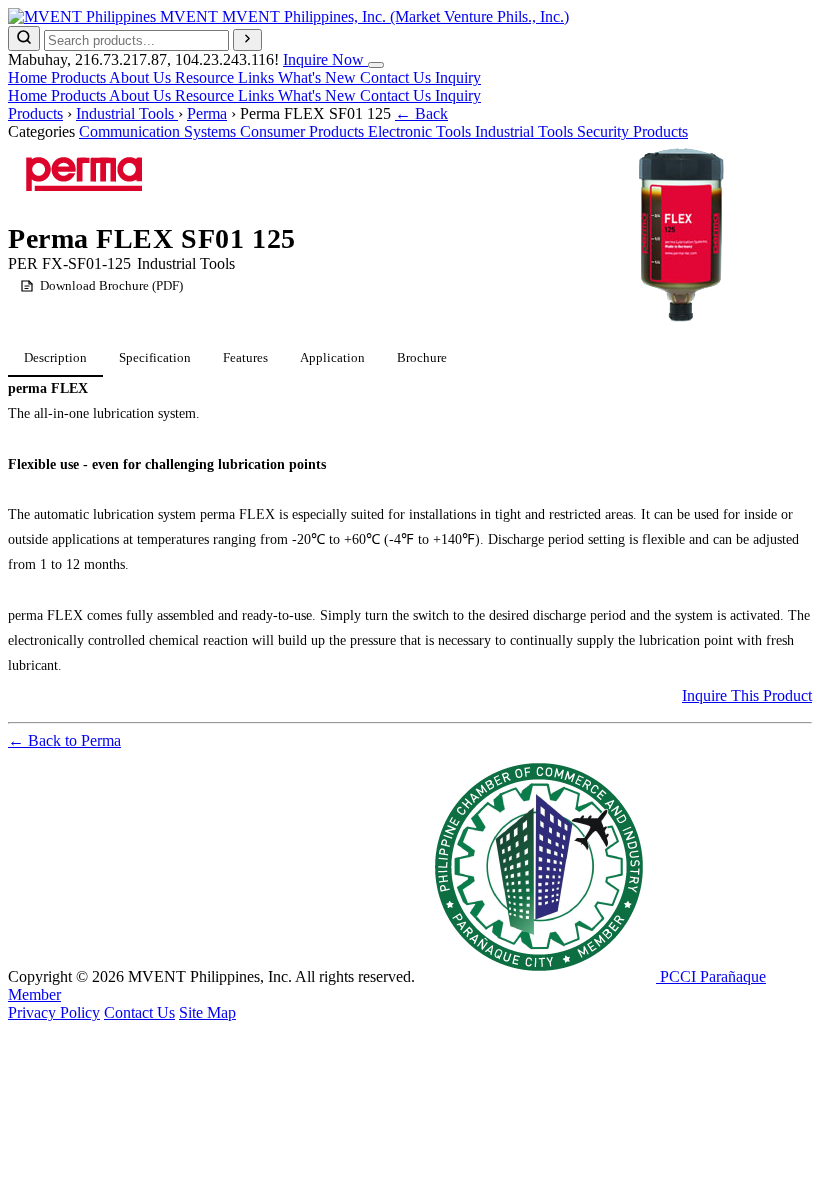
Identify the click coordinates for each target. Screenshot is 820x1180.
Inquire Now (325, 59)
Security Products (632, 131)
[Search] (24, 38)
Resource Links (226, 77)
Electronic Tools (421, 131)
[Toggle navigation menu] (376, 65)
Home (29, 77)
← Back (421, 113)
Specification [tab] (155, 357)
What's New (319, 77)
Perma (207, 113)
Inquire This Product (747, 695)
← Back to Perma (64, 740)
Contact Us (397, 77)
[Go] (247, 40)
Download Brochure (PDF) (111, 285)
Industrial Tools (127, 113)
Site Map (207, 1012)
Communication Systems (159, 131)
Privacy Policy (54, 1012)
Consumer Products (304, 131)
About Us (142, 77)
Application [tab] (332, 357)
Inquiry (458, 77)
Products (80, 77)
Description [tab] (55, 357)
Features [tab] (245, 357)
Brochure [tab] (422, 357)
